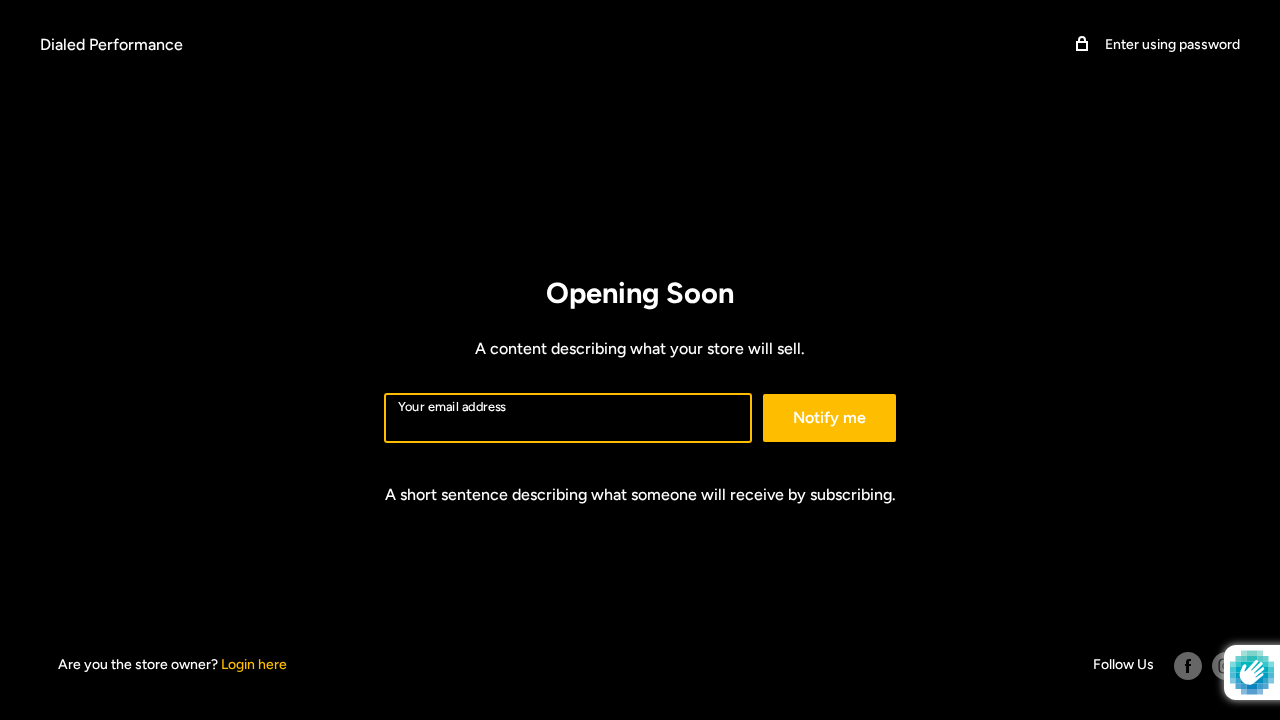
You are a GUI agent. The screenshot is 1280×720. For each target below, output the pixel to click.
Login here (254, 664)
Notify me (829, 417)
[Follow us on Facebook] (1188, 666)
